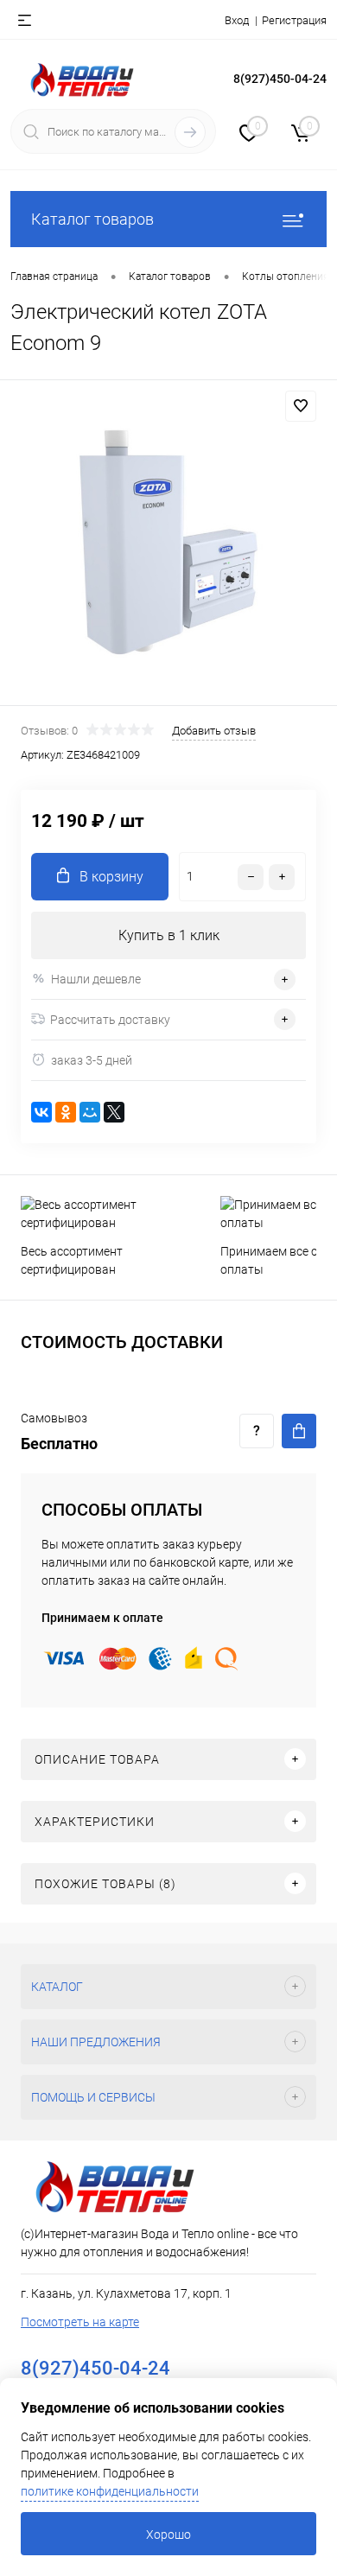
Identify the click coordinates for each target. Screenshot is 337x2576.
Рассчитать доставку (110, 1020)
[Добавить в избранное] (301, 406)
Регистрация (294, 20)
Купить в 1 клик (169, 935)
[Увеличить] (168, 545)
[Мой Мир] (90, 1112)
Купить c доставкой (299, 1431)
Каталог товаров (92, 219)
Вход (237, 20)
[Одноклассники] (66, 1112)
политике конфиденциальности (110, 2491)
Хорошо (168, 2535)
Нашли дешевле (96, 979)
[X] (114, 1112)
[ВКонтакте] (41, 1112)
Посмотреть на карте (80, 2322)
